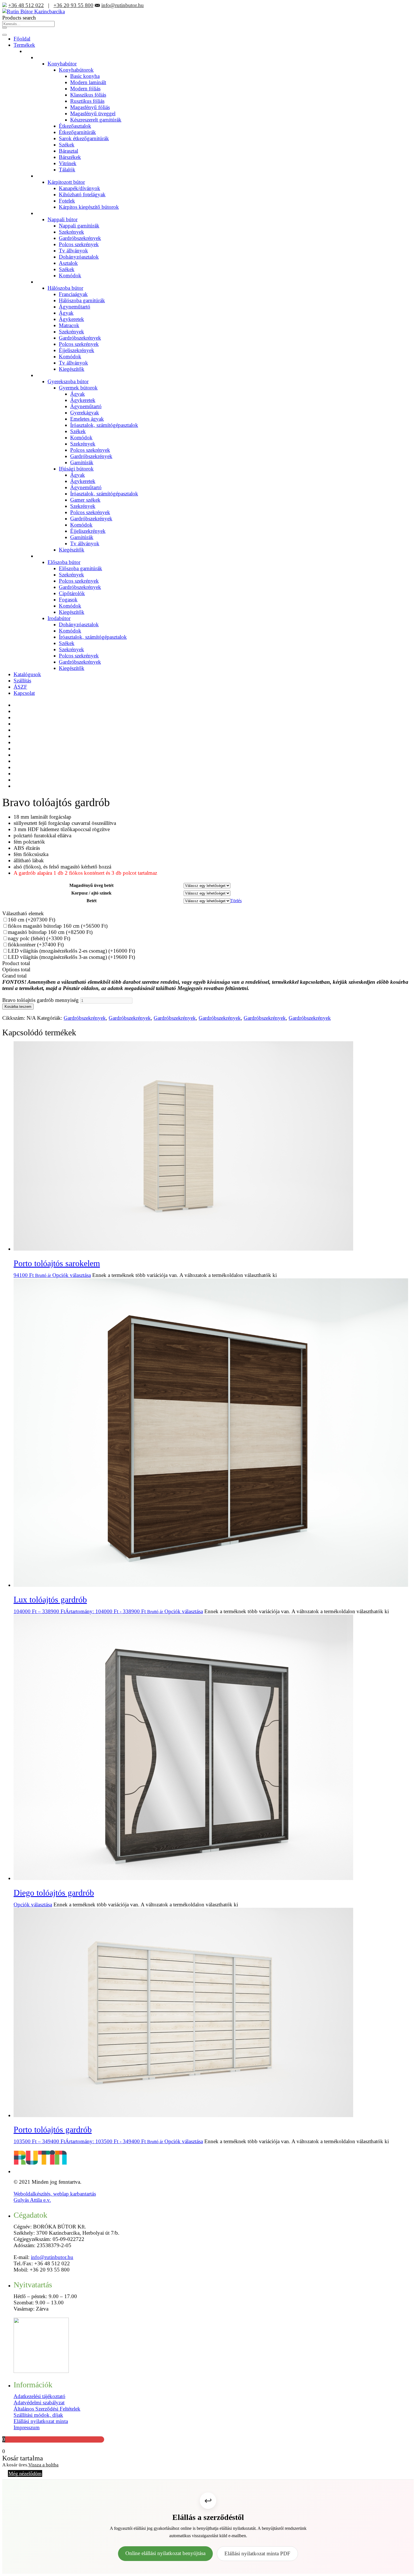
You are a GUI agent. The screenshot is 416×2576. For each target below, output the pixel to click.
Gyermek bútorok (78, 388)
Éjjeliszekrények (77, 350)
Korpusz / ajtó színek (91, 893)
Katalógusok (27, 674)
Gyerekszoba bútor (68, 381)
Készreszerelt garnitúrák (96, 120)
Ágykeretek (71, 319)
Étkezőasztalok (75, 126)
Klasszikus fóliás (88, 95)
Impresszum (27, 2427)
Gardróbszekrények (80, 238)
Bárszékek (70, 157)
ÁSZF (20, 687)
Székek (67, 145)
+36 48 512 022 (26, 5)
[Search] (5, 28)
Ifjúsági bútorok (76, 469)
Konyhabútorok (76, 70)
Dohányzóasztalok (79, 257)
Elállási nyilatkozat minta (41, 2421)
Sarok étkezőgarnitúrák (84, 138)
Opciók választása (72, 1275)
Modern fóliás (85, 89)
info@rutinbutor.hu (123, 5)
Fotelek (67, 201)
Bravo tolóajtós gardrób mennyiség (40, 1000)
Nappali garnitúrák (79, 226)
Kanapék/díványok (80, 188)
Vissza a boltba (43, 2465)
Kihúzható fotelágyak (82, 194)
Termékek (24, 45)
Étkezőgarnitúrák (77, 132)
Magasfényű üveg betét (91, 885)
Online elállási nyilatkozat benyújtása (165, 2553)
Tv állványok (73, 251)
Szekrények (71, 232)
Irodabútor (59, 618)
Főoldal (22, 39)
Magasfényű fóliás (90, 107)
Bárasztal (68, 151)
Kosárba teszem (18, 1007)
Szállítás (22, 681)
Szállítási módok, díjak (38, 2415)
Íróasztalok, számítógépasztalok (104, 425)
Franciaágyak (73, 294)
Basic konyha (85, 76)
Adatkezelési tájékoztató (39, 2396)
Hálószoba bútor (65, 288)
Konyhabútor (62, 64)
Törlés (236, 901)
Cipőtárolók (72, 593)
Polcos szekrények (79, 244)
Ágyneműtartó (75, 307)
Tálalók (67, 170)
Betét (92, 901)
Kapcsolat (24, 693)
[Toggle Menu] (5, 35)
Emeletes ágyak (87, 419)
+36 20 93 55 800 (73, 5)
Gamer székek (85, 500)
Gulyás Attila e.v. (32, 2200)
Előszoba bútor (64, 562)
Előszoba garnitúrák (81, 568)
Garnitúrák (82, 462)
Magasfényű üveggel (93, 113)
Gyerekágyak (85, 413)
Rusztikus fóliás (87, 101)
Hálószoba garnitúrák (82, 300)
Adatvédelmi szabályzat (39, 2403)
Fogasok (68, 600)
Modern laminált (88, 82)
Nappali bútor (63, 219)
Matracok (69, 325)
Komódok (70, 275)
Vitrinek (68, 163)
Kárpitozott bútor (66, 182)
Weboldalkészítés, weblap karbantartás (55, 2194)
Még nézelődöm (25, 2473)
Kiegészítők (72, 369)
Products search (19, 18)
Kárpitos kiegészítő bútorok (89, 207)
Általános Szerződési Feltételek (47, 2409)
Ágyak (66, 313)
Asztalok (68, 263)
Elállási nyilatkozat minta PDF (257, 2553)
